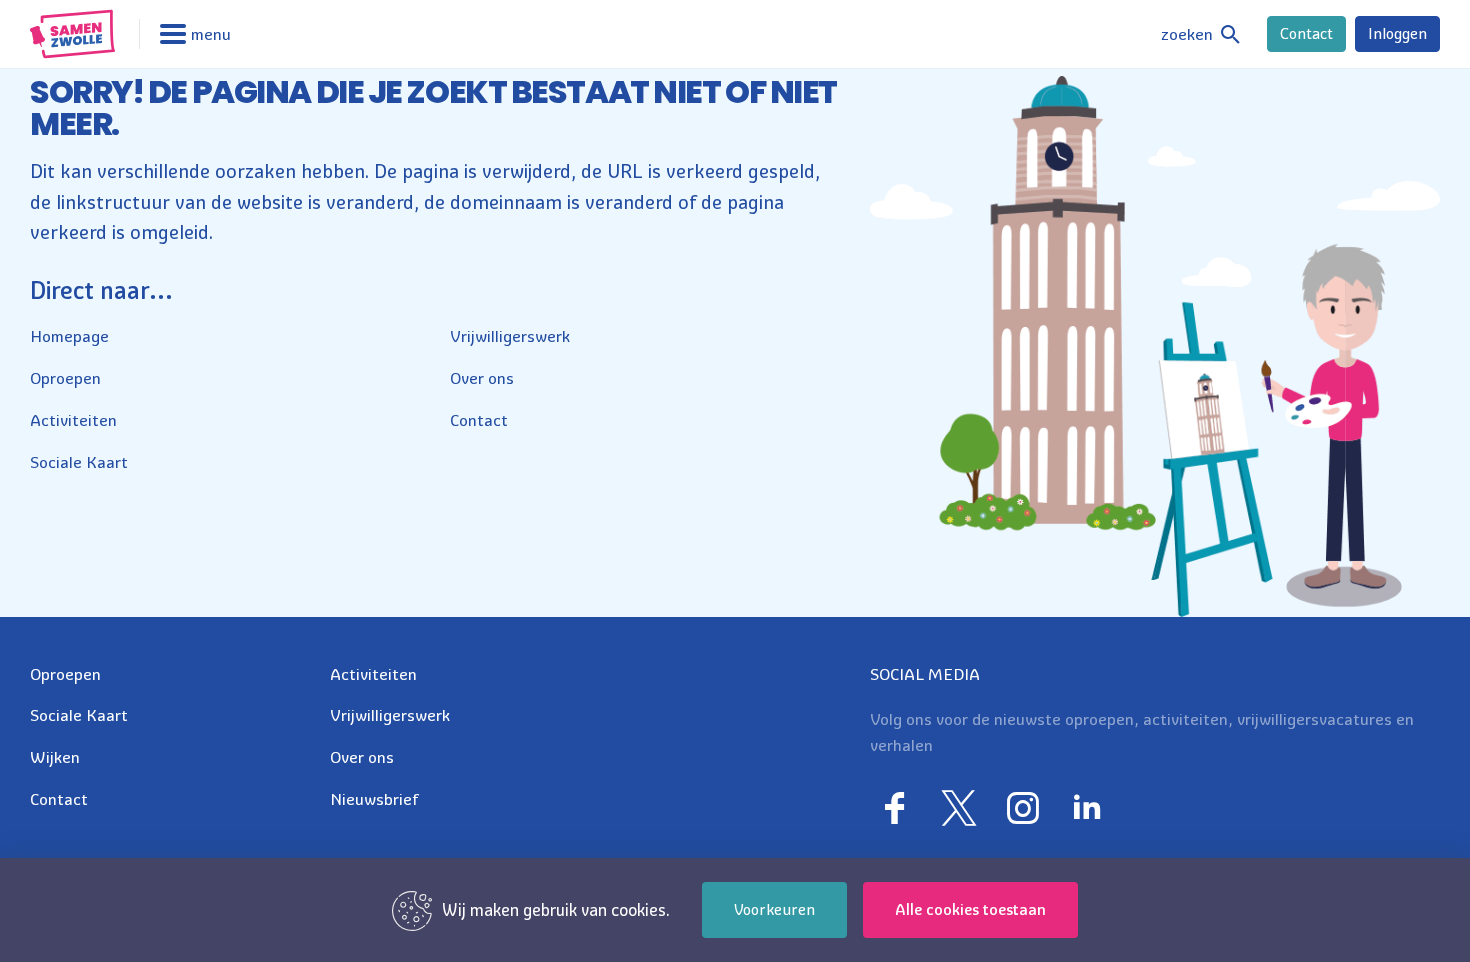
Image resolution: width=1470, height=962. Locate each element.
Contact (1306, 33)
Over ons (482, 378)
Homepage (69, 336)
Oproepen (65, 378)
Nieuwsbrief (374, 799)
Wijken (55, 757)
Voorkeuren (774, 909)
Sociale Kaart (79, 462)
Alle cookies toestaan (970, 909)
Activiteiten (73, 420)
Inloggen (1397, 33)
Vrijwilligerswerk (510, 336)
